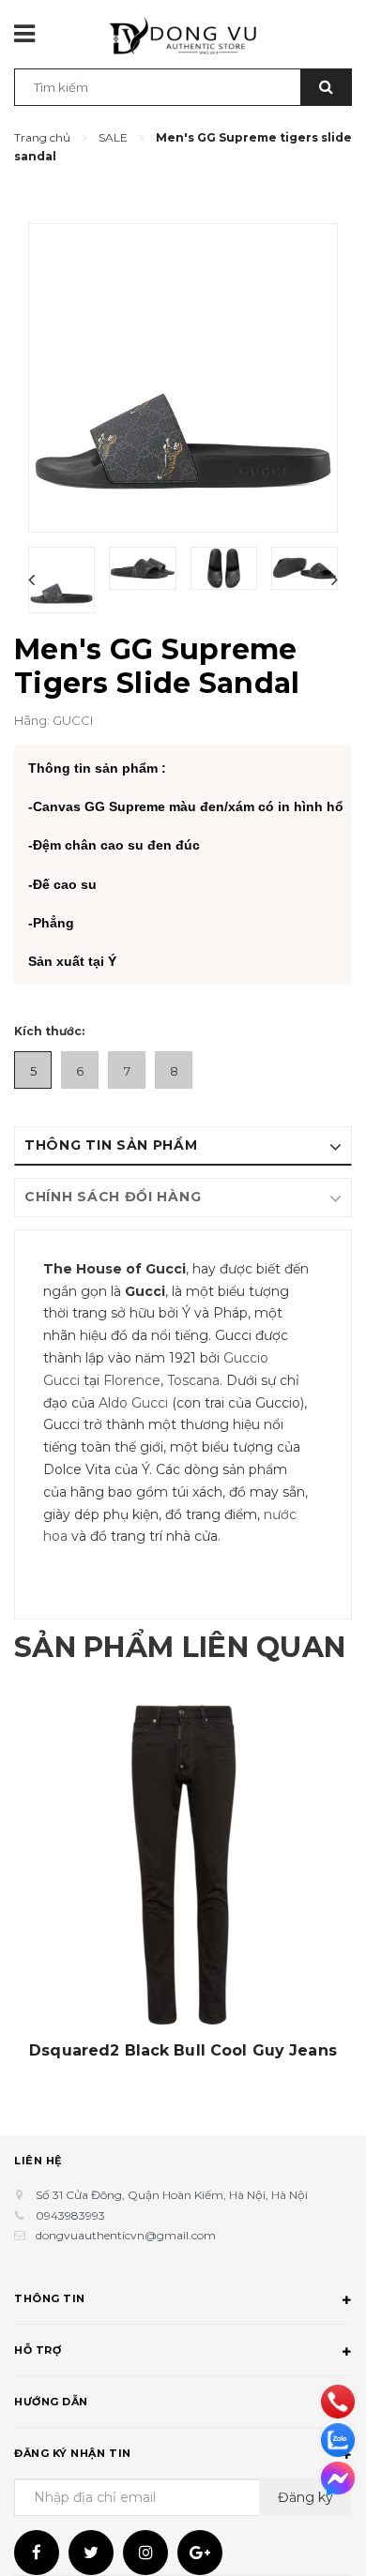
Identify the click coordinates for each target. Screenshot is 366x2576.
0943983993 (70, 2215)
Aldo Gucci (133, 1403)
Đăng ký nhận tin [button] (73, 2453)
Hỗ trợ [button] (38, 2350)
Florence (132, 1380)
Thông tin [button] (50, 2298)
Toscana (193, 1380)
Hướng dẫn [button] (51, 2402)
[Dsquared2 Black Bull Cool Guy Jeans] (183, 1864)
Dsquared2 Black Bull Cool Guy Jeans (183, 2051)
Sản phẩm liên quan (180, 1647)
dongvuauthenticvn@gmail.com (126, 2235)
